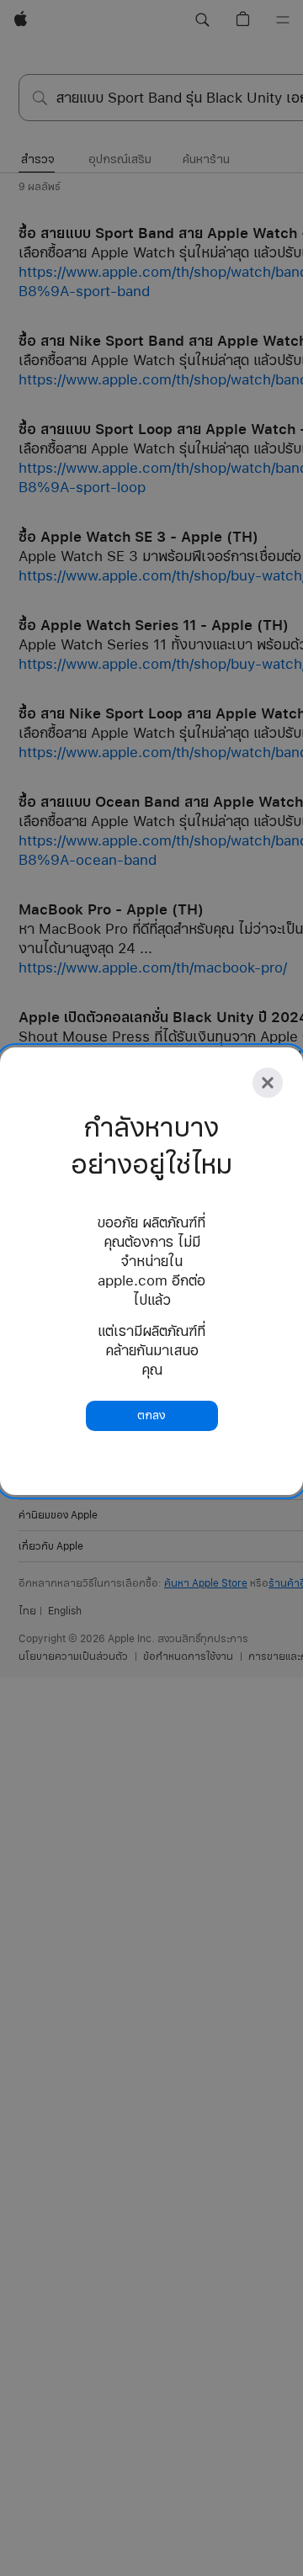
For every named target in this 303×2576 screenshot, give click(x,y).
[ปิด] (268, 1083)
